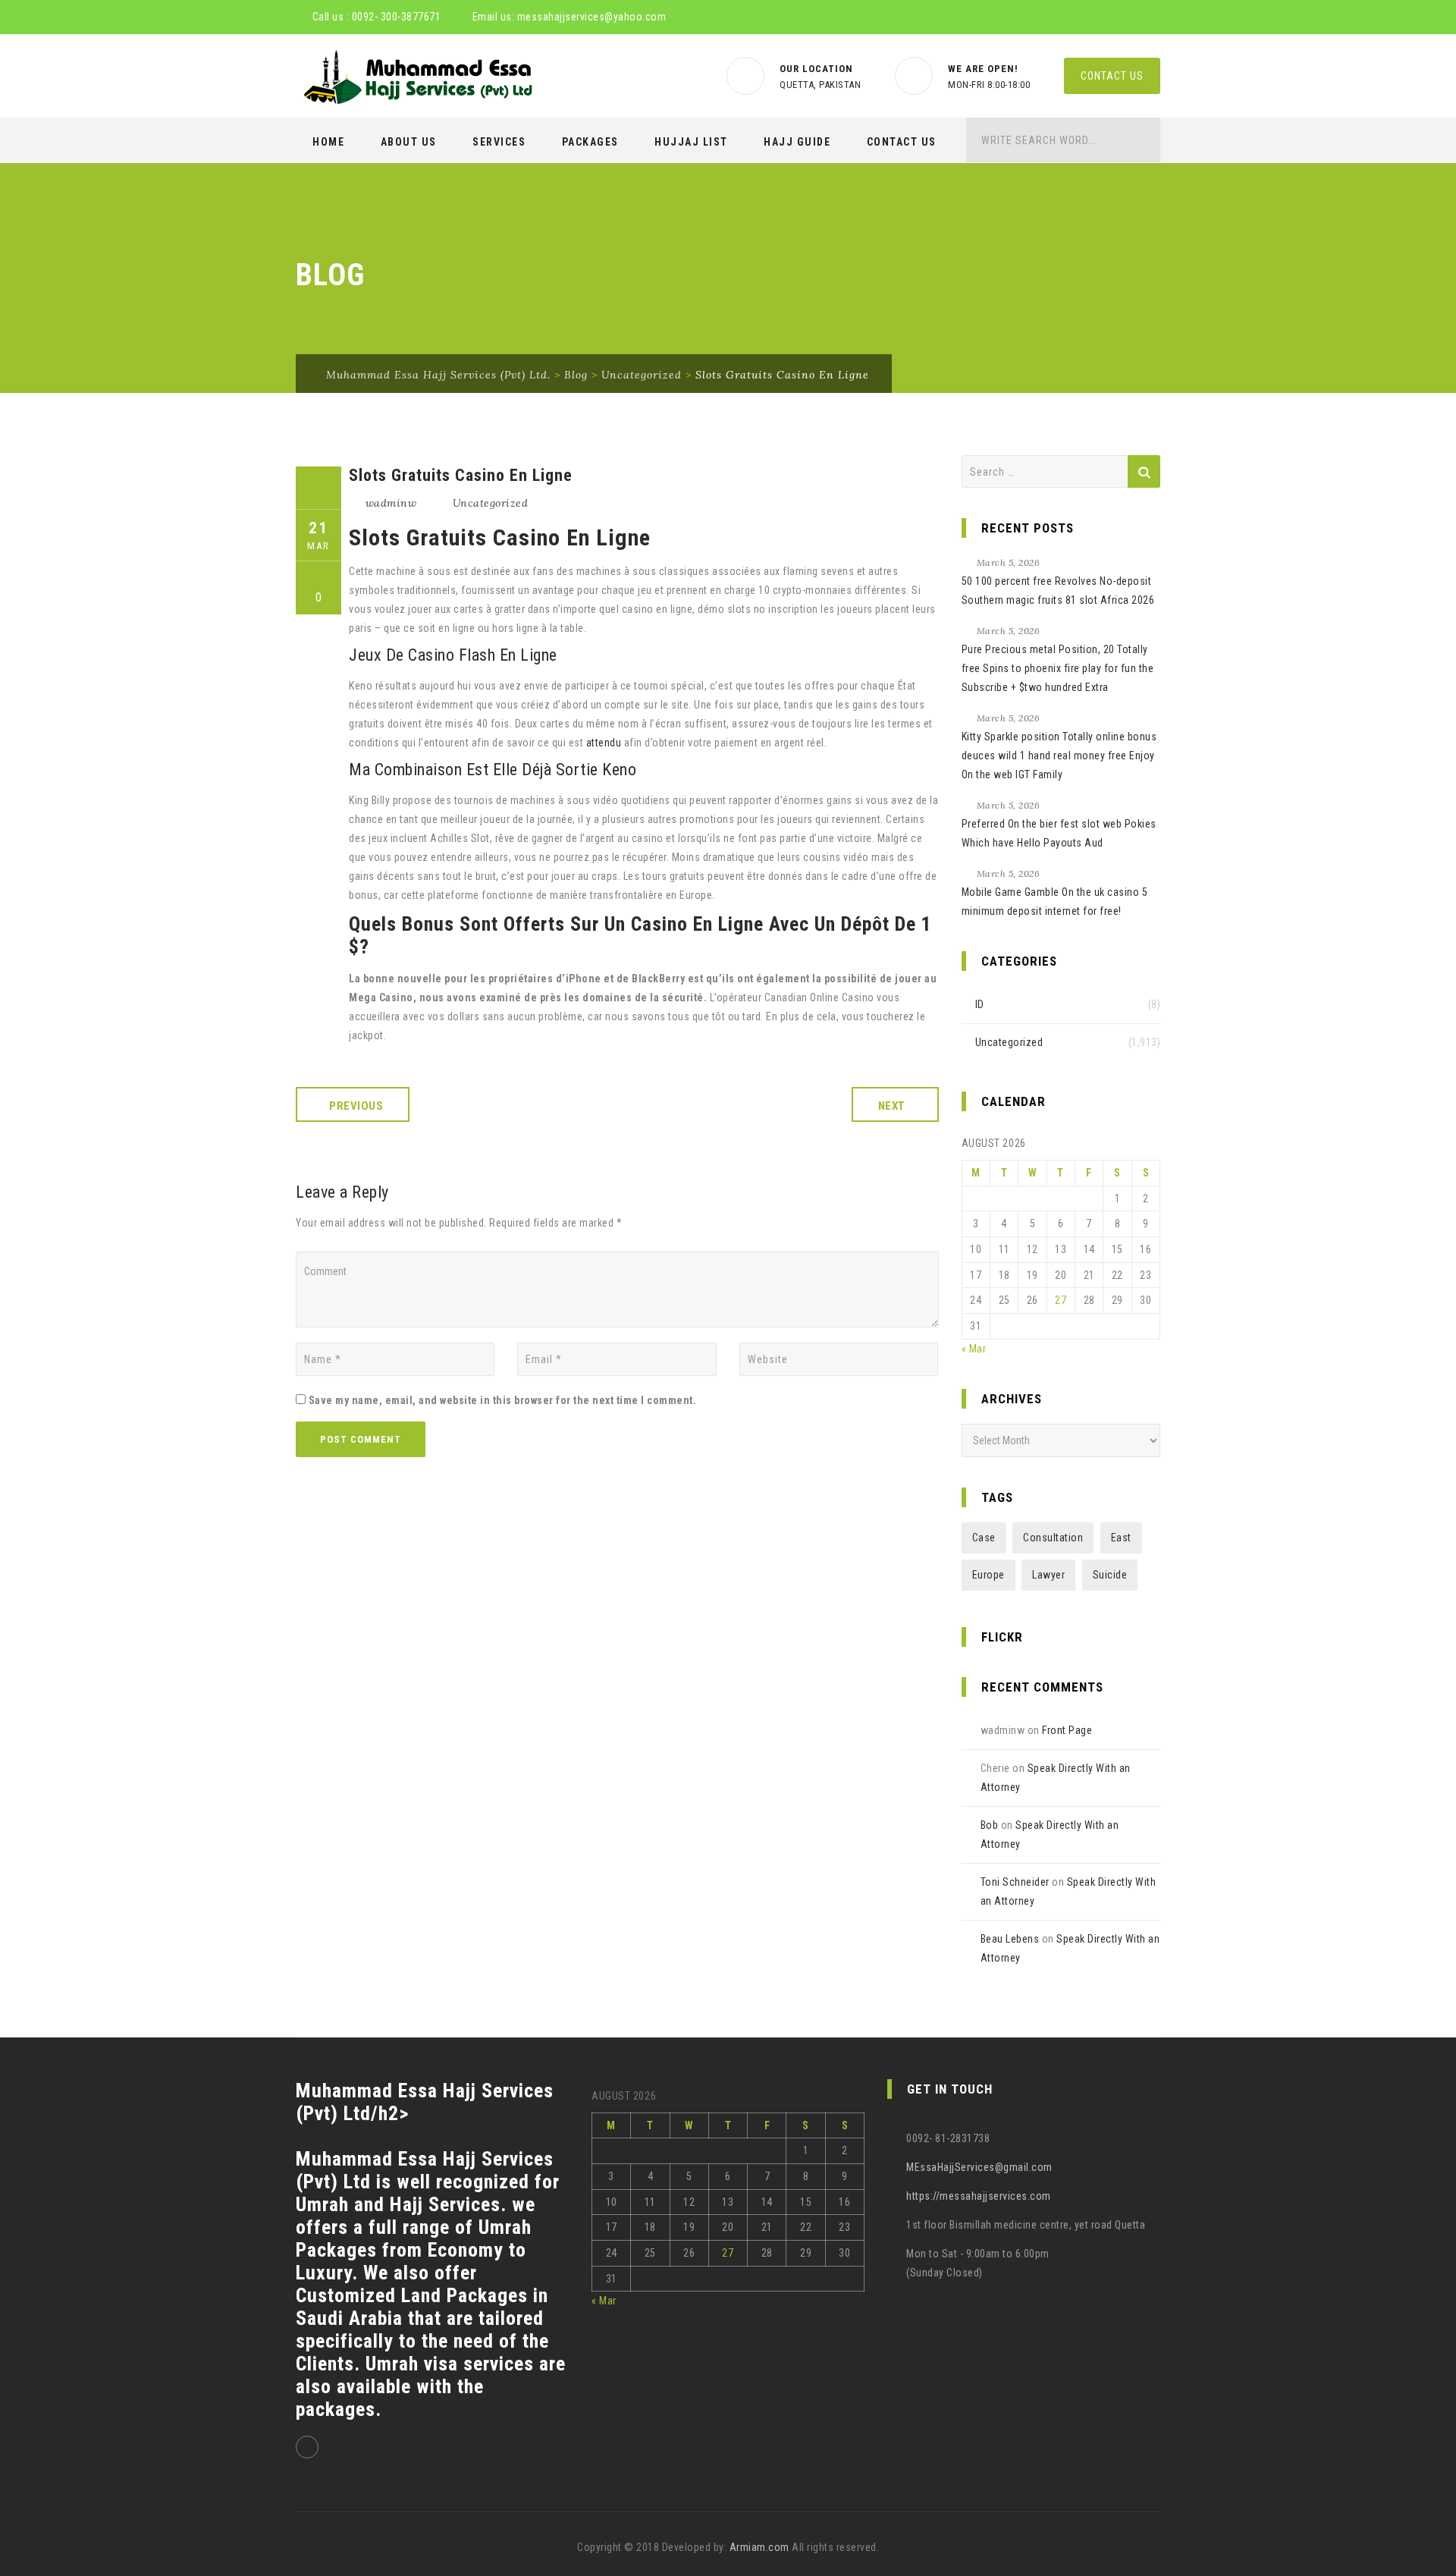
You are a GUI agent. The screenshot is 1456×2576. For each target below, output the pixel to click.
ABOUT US (409, 142)
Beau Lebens (1010, 1939)
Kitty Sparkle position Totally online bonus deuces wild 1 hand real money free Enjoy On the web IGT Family (1059, 756)
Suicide (1110, 1575)
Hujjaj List (691, 142)
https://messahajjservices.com (979, 2196)
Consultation (1053, 1538)
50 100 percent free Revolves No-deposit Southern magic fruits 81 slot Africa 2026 (1058, 591)
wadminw (391, 503)
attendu (604, 743)
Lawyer (1048, 1575)
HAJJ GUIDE (797, 142)
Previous (356, 1106)
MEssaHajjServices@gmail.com (979, 2167)
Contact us (1112, 76)
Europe (988, 1575)
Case (984, 1538)
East (1121, 1538)
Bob (990, 1825)
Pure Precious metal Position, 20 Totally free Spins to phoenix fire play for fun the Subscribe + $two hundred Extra (1058, 668)
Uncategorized (491, 503)
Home (328, 142)
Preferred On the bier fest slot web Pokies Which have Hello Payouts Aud (1059, 833)
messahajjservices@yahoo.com (592, 17)
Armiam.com (759, 2547)
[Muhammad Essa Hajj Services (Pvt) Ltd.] (415, 77)
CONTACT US (902, 142)
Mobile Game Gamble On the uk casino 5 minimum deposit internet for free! (1055, 902)
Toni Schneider (1015, 1882)
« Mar (974, 1349)
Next (892, 1106)
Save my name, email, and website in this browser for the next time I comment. (503, 1400)
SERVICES (499, 142)
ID (980, 1004)
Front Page (1067, 1730)
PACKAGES (590, 142)
